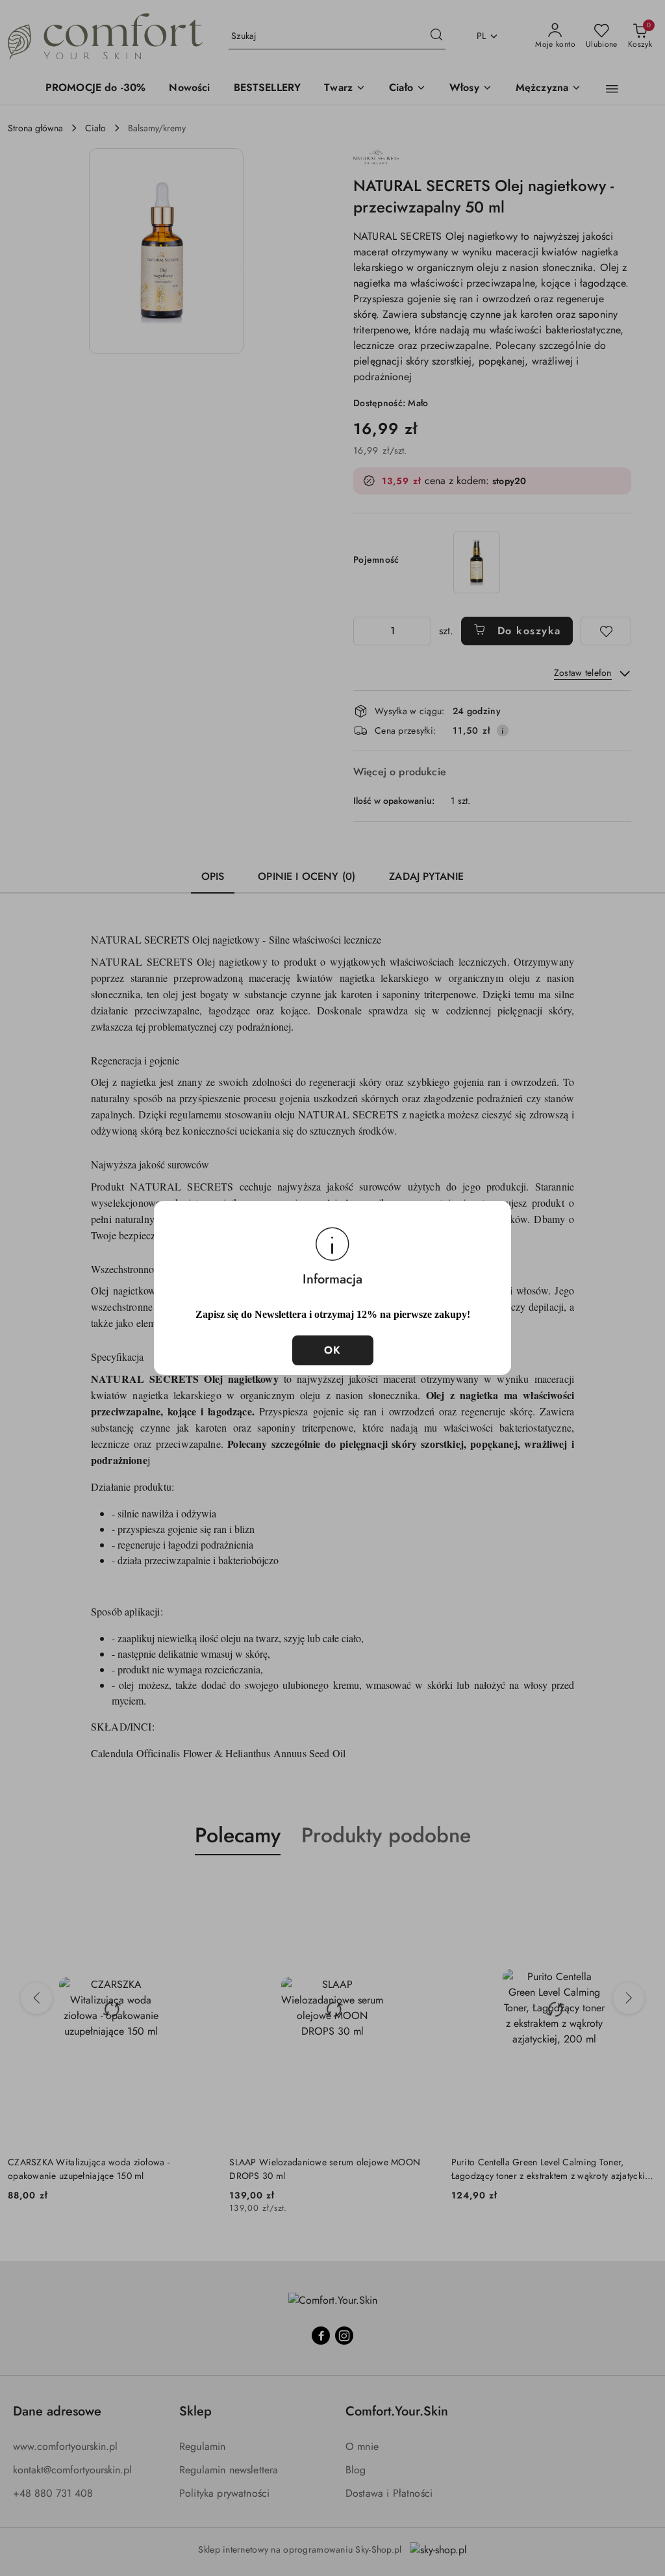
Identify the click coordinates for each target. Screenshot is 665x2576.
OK (333, 1350)
